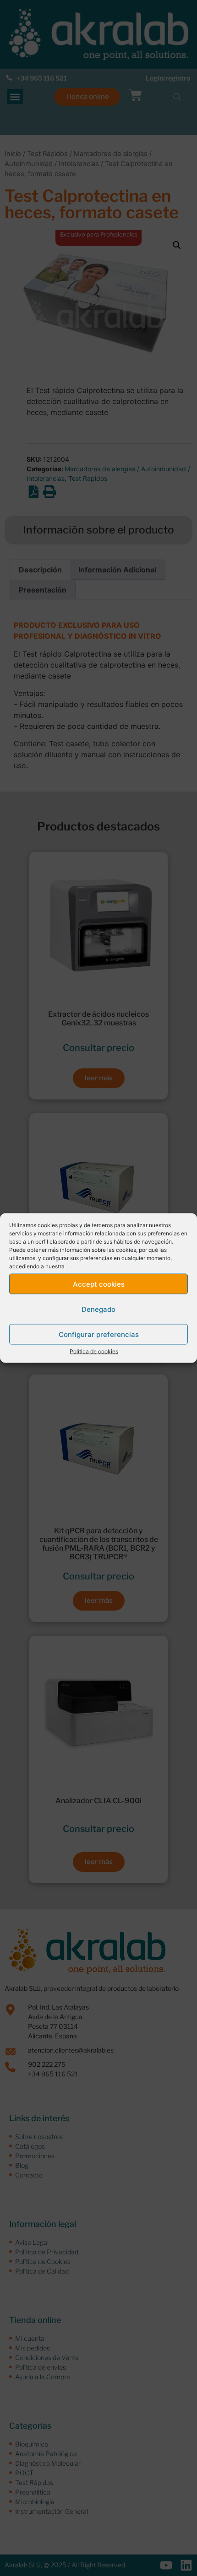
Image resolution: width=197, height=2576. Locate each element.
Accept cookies (99, 1284)
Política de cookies (94, 1351)
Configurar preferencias (99, 1334)
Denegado (98, 1309)
